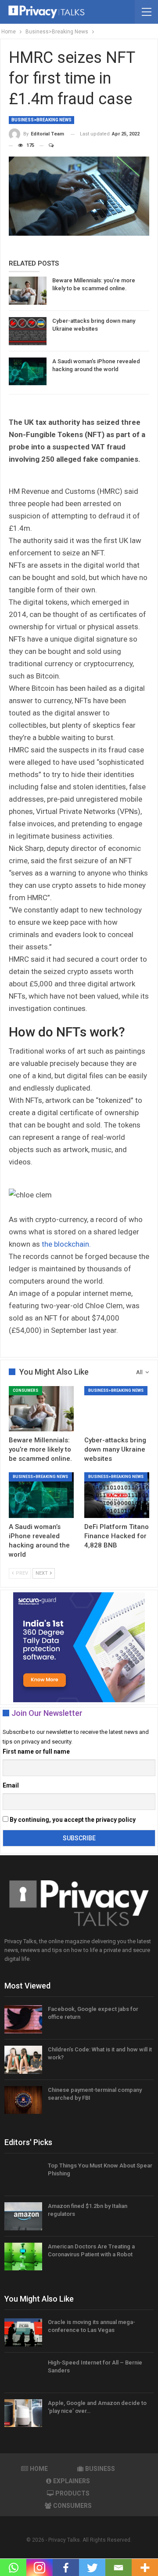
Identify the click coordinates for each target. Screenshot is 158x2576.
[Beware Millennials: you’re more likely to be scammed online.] (28, 291)
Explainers (72, 2481)
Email (11, 1785)
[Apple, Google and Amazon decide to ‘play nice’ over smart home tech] (23, 2413)
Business (100, 2469)
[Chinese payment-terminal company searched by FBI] (23, 2100)
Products (72, 2493)
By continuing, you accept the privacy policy (72, 1820)
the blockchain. (66, 1244)
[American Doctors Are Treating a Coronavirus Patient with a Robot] (23, 2257)
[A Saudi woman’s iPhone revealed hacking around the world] (28, 372)
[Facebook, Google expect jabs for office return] (23, 2019)
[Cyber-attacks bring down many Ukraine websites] (28, 331)
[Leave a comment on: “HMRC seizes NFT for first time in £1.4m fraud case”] (47, 146)
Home (39, 2469)
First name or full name (36, 1751)
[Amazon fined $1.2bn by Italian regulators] (23, 2216)
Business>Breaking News (41, 120)
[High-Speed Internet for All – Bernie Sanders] (23, 2373)
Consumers (25, 1390)
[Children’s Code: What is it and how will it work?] (23, 2060)
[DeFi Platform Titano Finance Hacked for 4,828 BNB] (117, 1495)
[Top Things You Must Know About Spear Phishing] (23, 2176)
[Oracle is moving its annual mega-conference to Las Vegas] (23, 2332)
